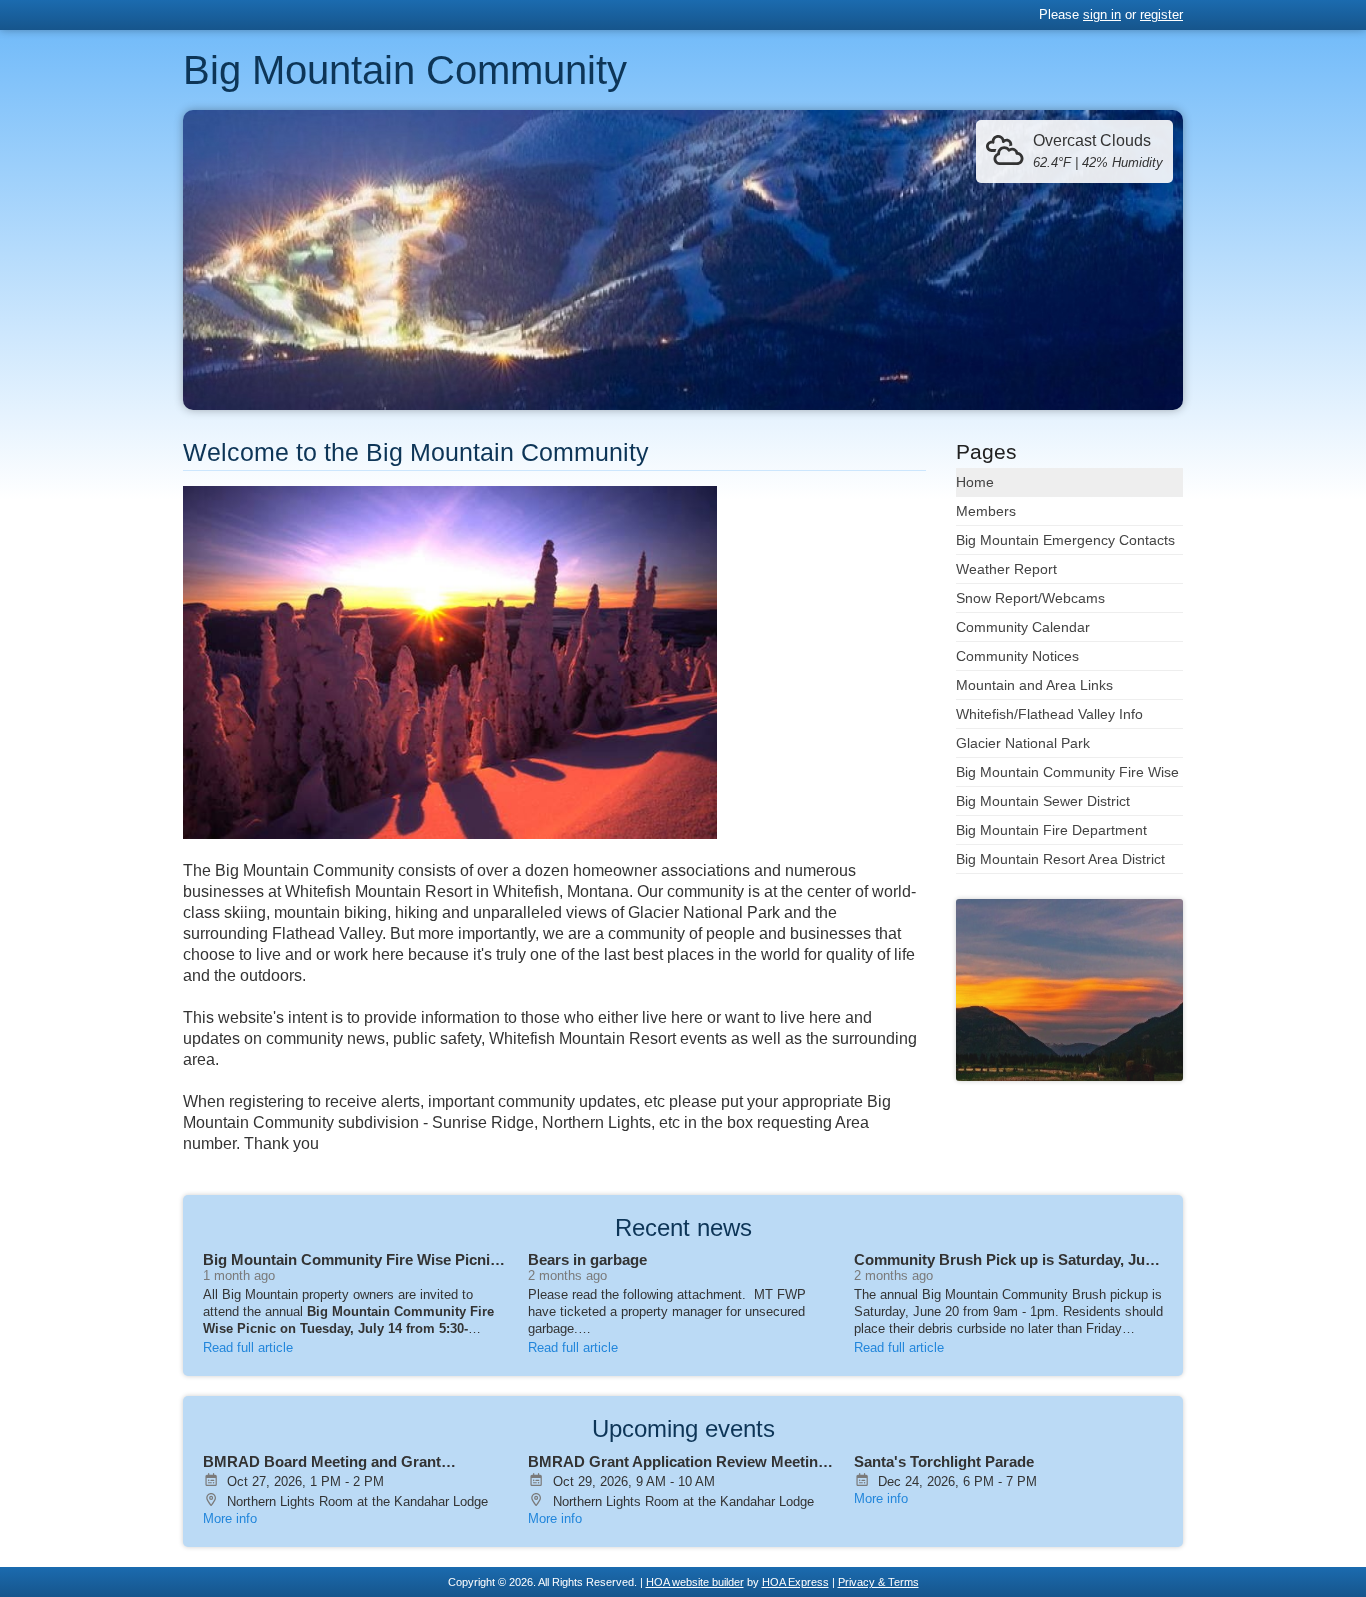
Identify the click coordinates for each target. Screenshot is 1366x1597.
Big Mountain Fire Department (1051, 830)
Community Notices (1017, 656)
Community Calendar (1023, 627)
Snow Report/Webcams (1030, 598)
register (1161, 14)
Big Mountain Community (405, 70)
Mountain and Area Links (1034, 685)
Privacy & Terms (878, 1582)
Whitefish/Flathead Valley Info (1049, 714)
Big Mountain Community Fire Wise (1067, 772)
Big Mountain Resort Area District (1060, 859)
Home (975, 482)
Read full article (248, 1347)
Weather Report (1006, 569)
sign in (1102, 14)
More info (230, 1518)
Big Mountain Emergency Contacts (1065, 540)
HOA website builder (695, 1582)
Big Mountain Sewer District (1043, 801)
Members (986, 511)
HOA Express (795, 1582)
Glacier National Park (1023, 743)
